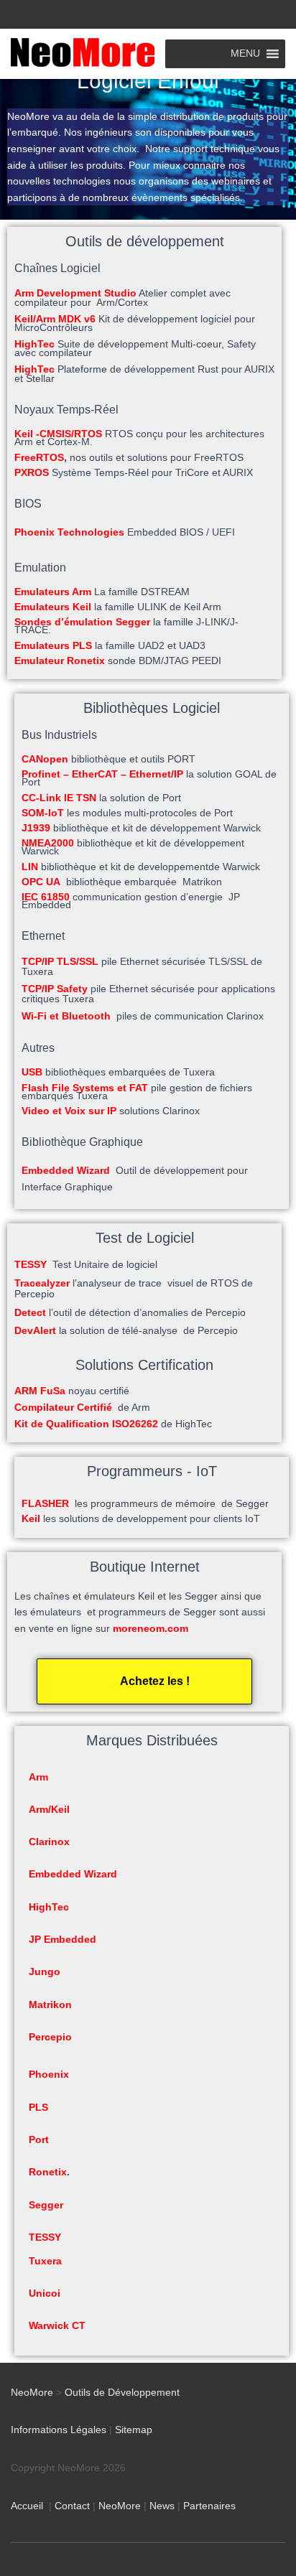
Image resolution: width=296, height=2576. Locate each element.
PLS (38, 2107)
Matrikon (50, 2005)
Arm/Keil (49, 1809)
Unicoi (45, 2293)
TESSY (31, 1264)
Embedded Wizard (73, 1874)
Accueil (27, 2506)
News (162, 2506)
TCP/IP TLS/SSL (60, 961)
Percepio (50, 2037)
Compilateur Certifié (63, 1407)
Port (39, 2139)
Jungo (45, 1971)
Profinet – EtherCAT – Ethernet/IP (102, 774)
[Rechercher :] (148, 13)
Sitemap (134, 2430)
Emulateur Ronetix (60, 661)
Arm (38, 1777)
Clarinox (49, 1842)
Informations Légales (59, 2430)
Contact (72, 2506)
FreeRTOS (39, 457)
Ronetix (48, 2172)
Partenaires (209, 2506)
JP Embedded (63, 1939)
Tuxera (45, 2261)
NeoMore (120, 2506)
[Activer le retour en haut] (268, 2547)
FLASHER (45, 1503)
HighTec (49, 1907)
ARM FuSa (40, 1391)
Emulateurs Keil (53, 607)
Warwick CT (57, 2325)
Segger (46, 2205)
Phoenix (49, 2074)
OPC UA (41, 882)
